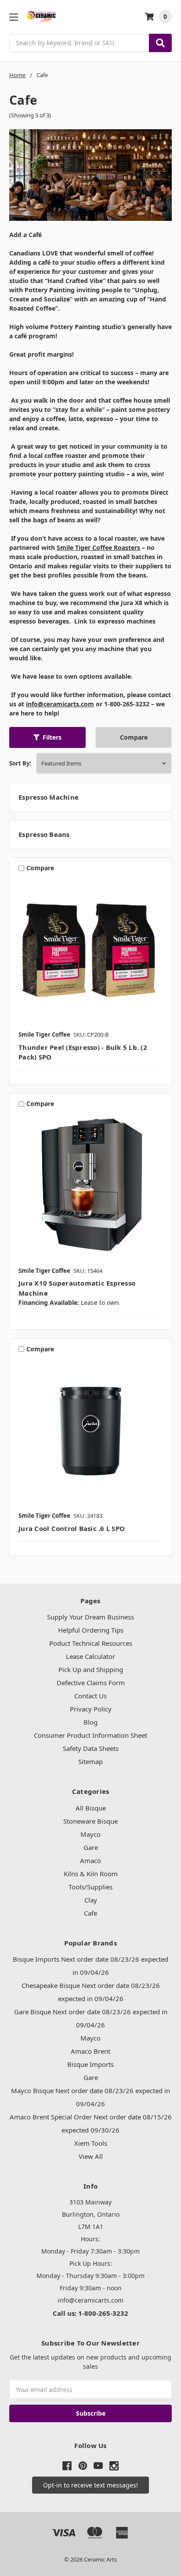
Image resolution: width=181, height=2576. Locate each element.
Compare (134, 737)
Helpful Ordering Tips (91, 1630)
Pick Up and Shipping (91, 1669)
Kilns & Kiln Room (91, 1874)
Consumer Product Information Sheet (90, 1735)
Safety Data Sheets (91, 1748)
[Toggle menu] (13, 17)
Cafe (90, 1913)
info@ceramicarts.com (60, 704)
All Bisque (91, 1808)
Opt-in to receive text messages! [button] (90, 2485)
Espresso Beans (44, 834)
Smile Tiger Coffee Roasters (98, 547)
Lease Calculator (90, 1656)
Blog (90, 1722)
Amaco (90, 1860)
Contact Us (90, 1696)
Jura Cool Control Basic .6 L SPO (72, 1528)
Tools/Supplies (90, 1887)
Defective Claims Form (91, 1683)
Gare (91, 1847)
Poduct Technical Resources (91, 1643)
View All (91, 2156)
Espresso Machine (49, 797)
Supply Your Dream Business (90, 1617)
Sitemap (90, 1761)
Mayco (90, 1834)
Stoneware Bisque (90, 1821)
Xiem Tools (91, 2143)
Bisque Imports (90, 2064)
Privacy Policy (91, 1709)
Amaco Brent (90, 2051)
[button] (47, 737)
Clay (91, 1900)
